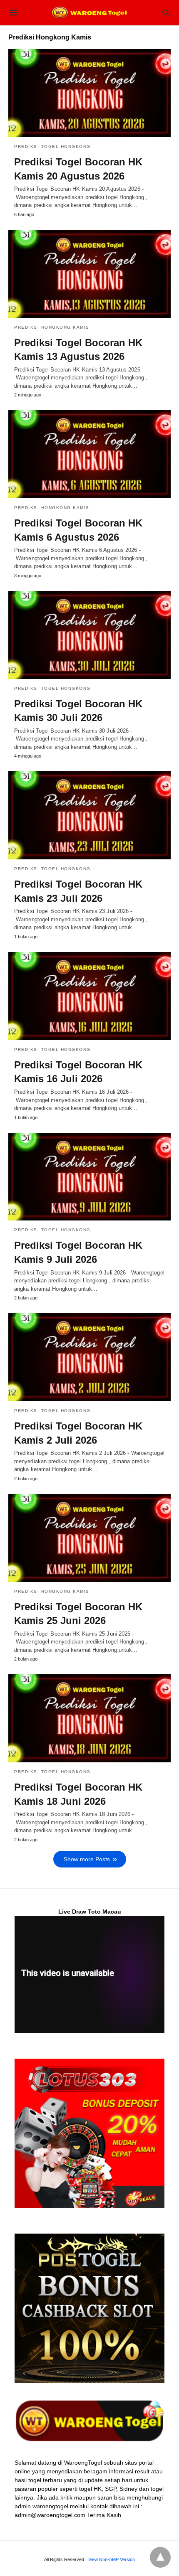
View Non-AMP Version (112, 2559)
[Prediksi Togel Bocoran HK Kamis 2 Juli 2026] (89, 1357)
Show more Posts (87, 1859)
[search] (166, 13)
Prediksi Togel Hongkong (52, 146)
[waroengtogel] (89, 12)
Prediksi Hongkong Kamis (52, 327)
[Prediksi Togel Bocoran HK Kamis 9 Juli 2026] (89, 1177)
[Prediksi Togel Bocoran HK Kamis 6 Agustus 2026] (89, 454)
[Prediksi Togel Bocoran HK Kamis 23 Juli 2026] (89, 815)
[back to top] (160, 2557)
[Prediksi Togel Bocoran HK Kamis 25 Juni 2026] (89, 1538)
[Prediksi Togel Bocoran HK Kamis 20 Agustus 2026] (89, 93)
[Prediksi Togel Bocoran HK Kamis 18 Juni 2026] (89, 1718)
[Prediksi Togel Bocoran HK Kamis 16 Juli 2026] (89, 996)
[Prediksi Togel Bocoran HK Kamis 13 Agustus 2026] (89, 274)
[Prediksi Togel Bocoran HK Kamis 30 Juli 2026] (89, 635)
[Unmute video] (89, 1975)
